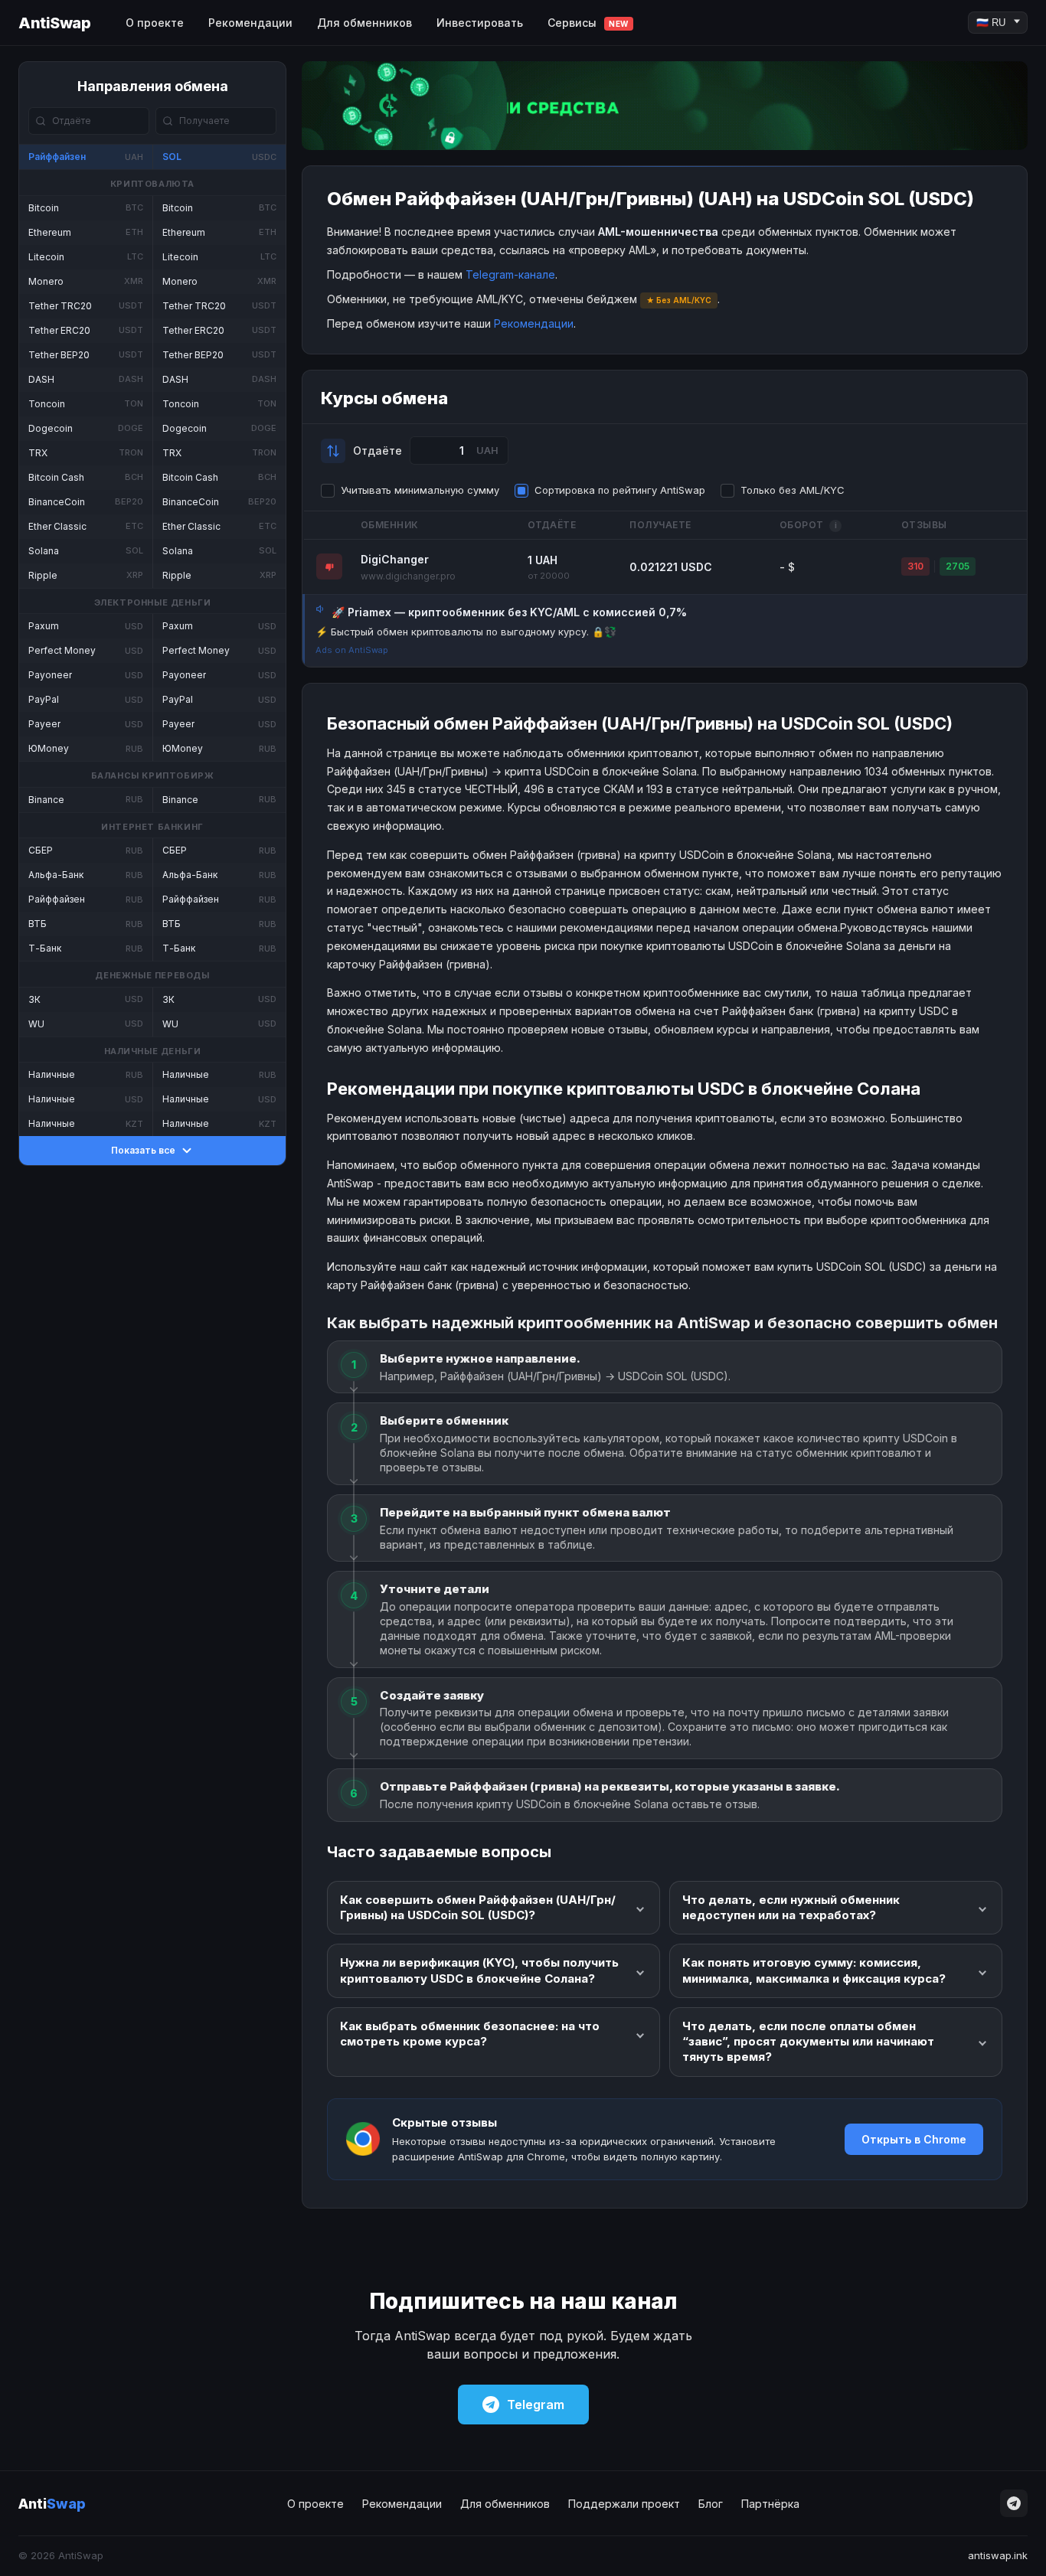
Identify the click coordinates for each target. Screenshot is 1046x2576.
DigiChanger (395, 559)
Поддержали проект (624, 2504)
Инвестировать (480, 23)
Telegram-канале (510, 274)
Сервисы (588, 23)
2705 (958, 566)
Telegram (536, 2405)
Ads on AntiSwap (352, 650)
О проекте (155, 23)
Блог (711, 2504)
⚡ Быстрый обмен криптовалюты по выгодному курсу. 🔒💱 (466, 632)
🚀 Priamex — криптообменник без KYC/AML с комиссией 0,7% (509, 612)
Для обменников (364, 23)
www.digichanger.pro (408, 576)
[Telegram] (1014, 2503)
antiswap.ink (998, 2555)
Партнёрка (770, 2504)
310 (915, 566)
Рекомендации (250, 23)
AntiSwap (54, 23)
